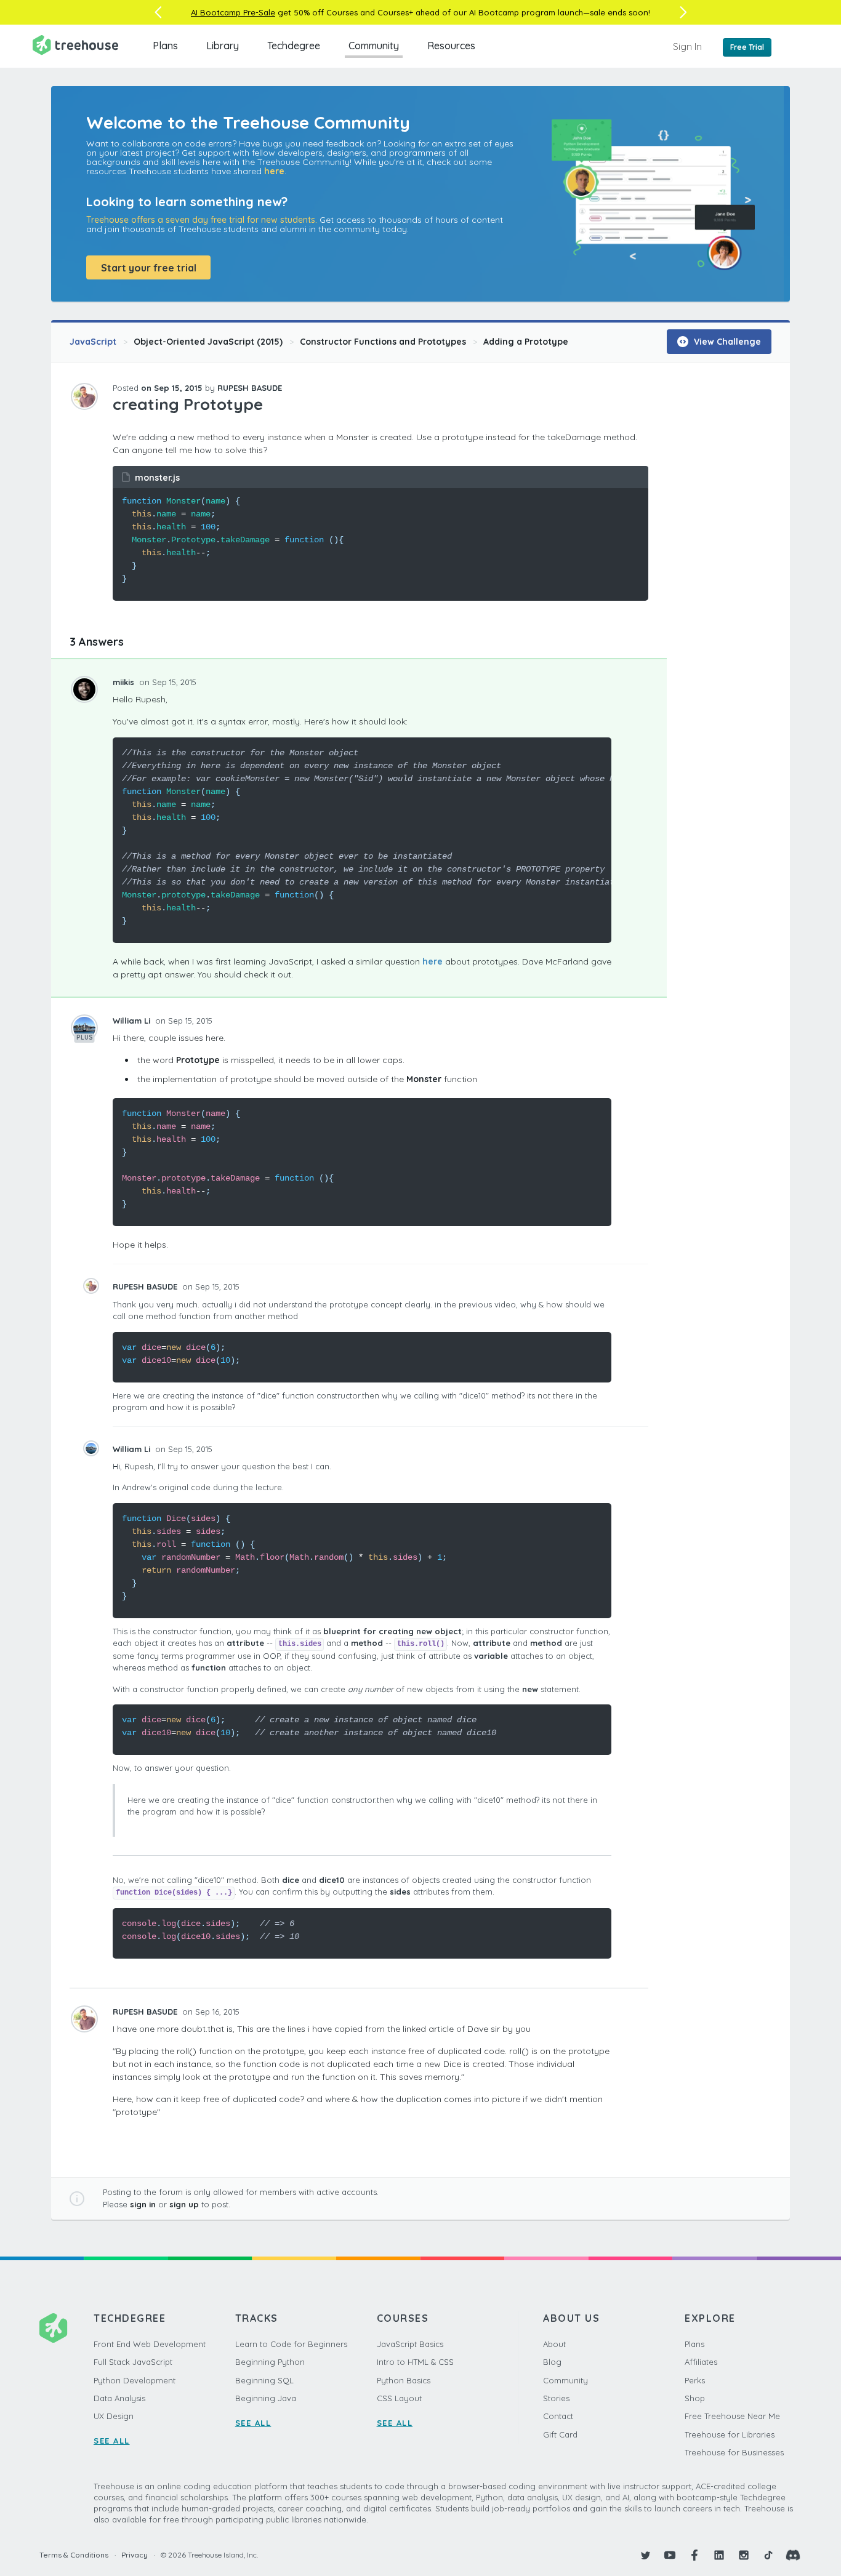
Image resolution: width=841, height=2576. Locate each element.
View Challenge (726, 342)
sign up (184, 2204)
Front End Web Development (150, 2344)
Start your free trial (149, 268)
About (554, 2344)
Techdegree (294, 46)
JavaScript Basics (410, 2344)
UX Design (114, 2416)
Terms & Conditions (74, 2555)
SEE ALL (112, 2441)
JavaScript (93, 342)
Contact (558, 2416)
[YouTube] (670, 2555)
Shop (695, 2398)
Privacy (135, 2555)
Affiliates (701, 2362)
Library (223, 46)
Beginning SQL (264, 2380)
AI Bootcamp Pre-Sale (233, 12)
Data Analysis (119, 2398)
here (274, 171)
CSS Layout (399, 2398)
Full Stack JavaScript (133, 2362)
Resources (451, 46)
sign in (143, 2204)
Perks (695, 2380)
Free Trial (747, 47)
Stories (556, 2398)
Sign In (687, 46)
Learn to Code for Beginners (291, 2344)
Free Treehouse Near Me (732, 2416)
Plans (165, 46)
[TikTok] (768, 2555)
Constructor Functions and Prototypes (383, 342)
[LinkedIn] (719, 2555)
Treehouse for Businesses (734, 2452)
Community (374, 46)
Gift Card (560, 2434)
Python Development (135, 2380)
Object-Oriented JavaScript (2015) (208, 342)
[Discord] (793, 2555)
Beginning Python (270, 2362)
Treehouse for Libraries (730, 2434)
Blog (552, 2362)
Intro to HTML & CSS (415, 2362)
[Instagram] (744, 2555)
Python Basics (404, 2380)
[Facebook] (694, 2555)
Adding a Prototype (526, 342)
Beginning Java (266, 2398)
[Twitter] (645, 2555)
